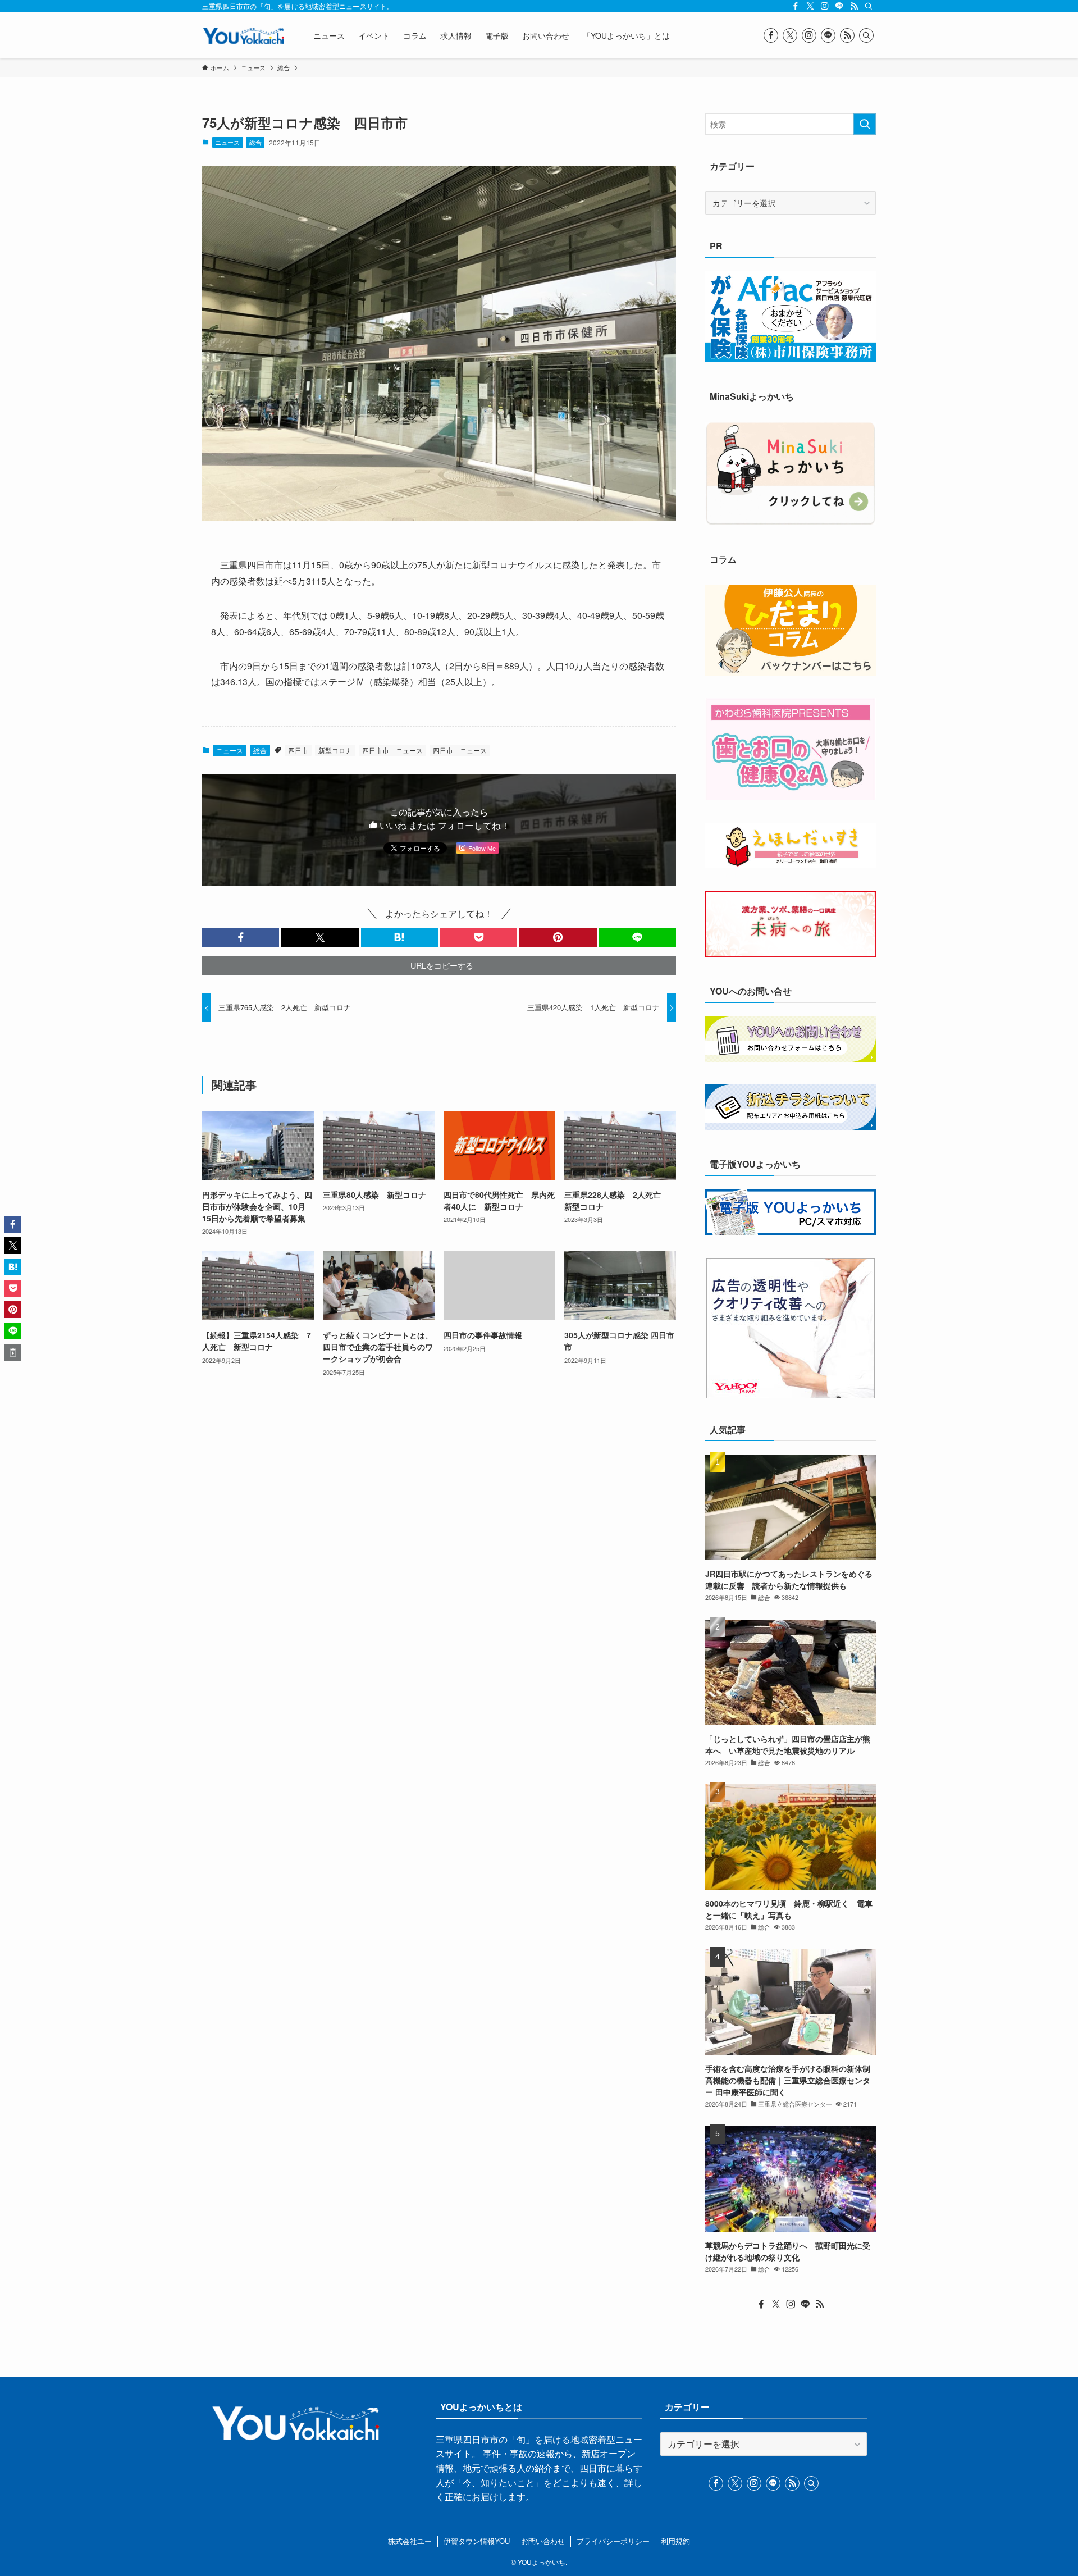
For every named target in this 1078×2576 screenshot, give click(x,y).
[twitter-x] (810, 6)
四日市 (298, 750)
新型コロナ (335, 750)
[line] (839, 6)
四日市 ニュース (460, 750)
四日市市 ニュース (392, 750)
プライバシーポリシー (613, 2541)
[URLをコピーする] (13, 1352)
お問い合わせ (543, 2541)
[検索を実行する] (865, 124)
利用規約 (675, 2541)
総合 (255, 142)
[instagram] (825, 6)
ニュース (227, 142)
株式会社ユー (410, 2541)
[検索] (869, 6)
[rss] (854, 6)
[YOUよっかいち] (243, 35)
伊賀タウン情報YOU (477, 2541)
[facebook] (796, 6)
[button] (241, 937)
